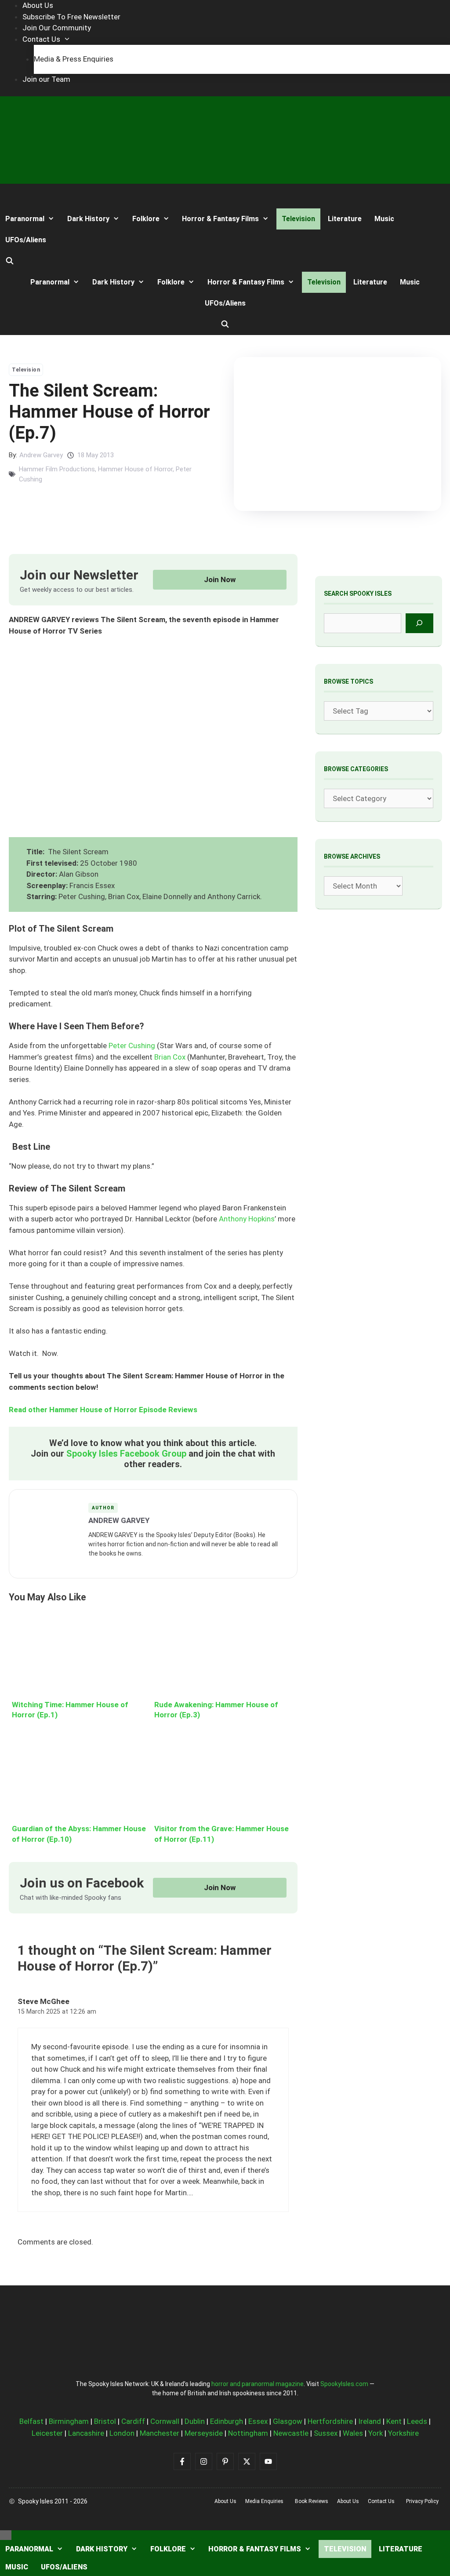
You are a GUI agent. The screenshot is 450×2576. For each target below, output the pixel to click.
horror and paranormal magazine (258, 2384)
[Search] (419, 623)
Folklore (146, 219)
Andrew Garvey (41, 455)
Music (384, 219)
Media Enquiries (264, 2501)
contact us (381, 2501)
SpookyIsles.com (344, 2384)
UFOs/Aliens (26, 240)
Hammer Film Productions (57, 469)
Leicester (47, 2433)
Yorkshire (403, 2433)
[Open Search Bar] (10, 261)
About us (225, 2501)
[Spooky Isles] (33, 196)
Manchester (160, 2433)
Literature (345, 219)
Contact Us (41, 39)
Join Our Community (57, 28)
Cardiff (133, 2421)
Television (298, 219)
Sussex (326, 2433)
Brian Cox (170, 1057)
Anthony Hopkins (247, 1219)
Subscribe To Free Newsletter (71, 17)
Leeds (417, 2421)
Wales (353, 2433)
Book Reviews (312, 2501)
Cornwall (165, 2421)
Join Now (220, 579)
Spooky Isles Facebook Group (126, 1454)
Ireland (370, 2421)
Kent (394, 2421)
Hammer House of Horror (135, 469)
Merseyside (204, 2433)
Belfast (31, 2421)
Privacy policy (422, 2501)
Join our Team (46, 79)
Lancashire (86, 2433)
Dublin (195, 2421)
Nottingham (248, 2433)
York (376, 2433)
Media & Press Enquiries (74, 59)
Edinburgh (227, 2421)
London (122, 2433)
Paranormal (25, 219)
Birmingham (69, 2421)
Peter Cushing (133, 1046)
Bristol (105, 2421)
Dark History (88, 219)
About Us (38, 5)
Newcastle (291, 2433)
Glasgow (288, 2421)
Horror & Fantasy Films (220, 219)
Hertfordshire (330, 2421)
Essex (258, 2421)
